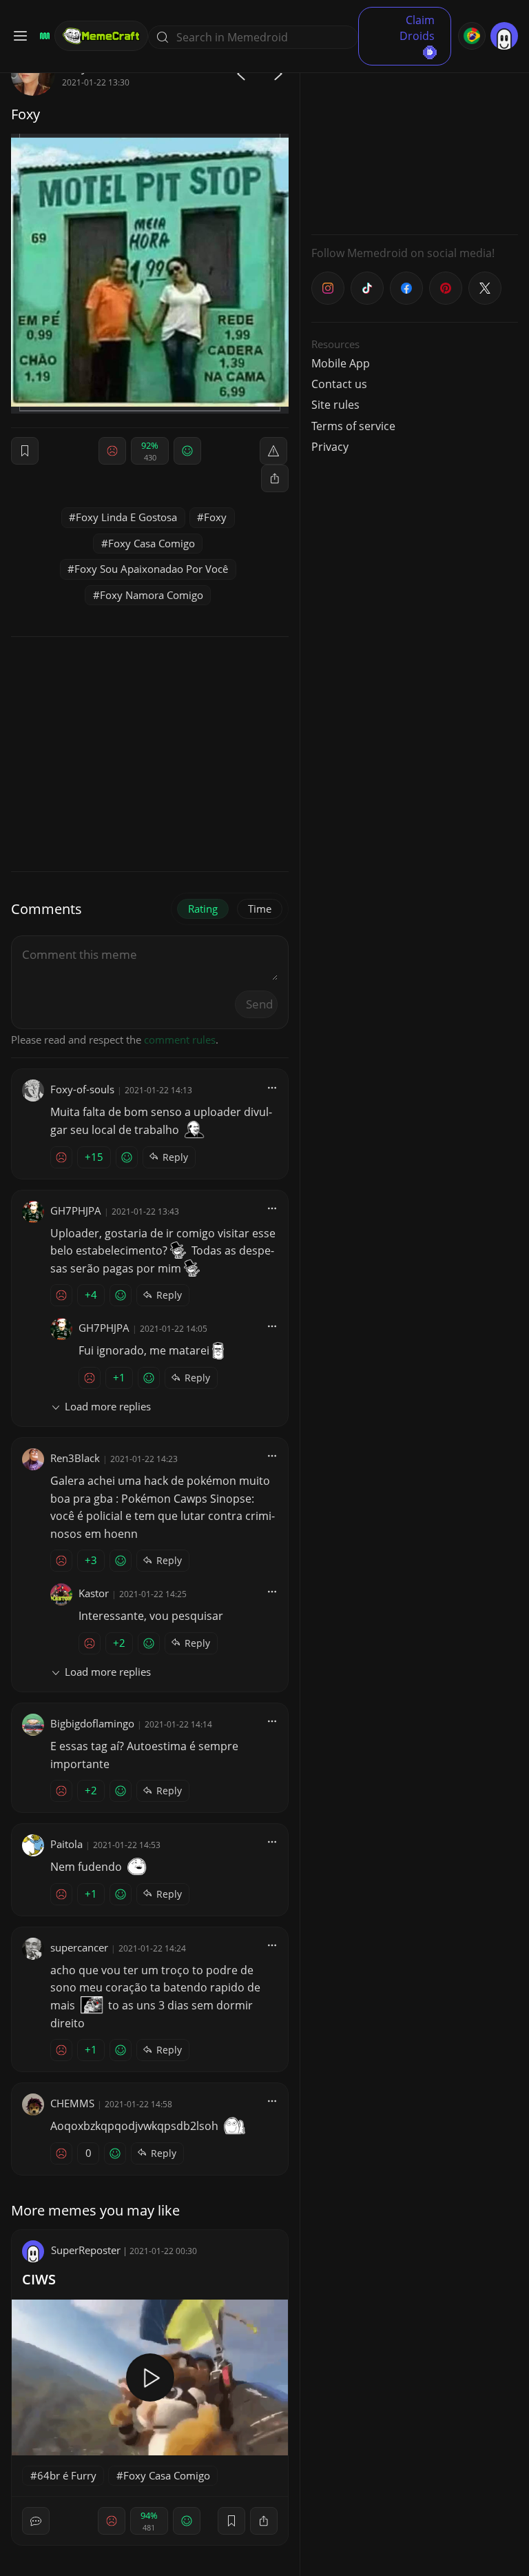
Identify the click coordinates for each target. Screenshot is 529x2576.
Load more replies (108, 1406)
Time (260, 909)
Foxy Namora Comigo (152, 595)
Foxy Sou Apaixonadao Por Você (151, 569)
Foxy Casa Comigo (152, 543)
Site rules (335, 405)
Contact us (339, 384)
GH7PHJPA (76, 1210)
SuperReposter (86, 2250)
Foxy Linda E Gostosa (126, 517)
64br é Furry (67, 2475)
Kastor (94, 1593)
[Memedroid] (43, 36)
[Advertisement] (415, 138)
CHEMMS (72, 2103)
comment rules (180, 1039)
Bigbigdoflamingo (92, 1723)
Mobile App (341, 363)
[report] (273, 451)
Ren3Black (75, 1458)
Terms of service (353, 426)
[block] (275, 478)
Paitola (66, 1844)
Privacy (330, 447)
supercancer (79, 1947)
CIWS (39, 2279)
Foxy (215, 517)
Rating (203, 909)
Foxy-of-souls (82, 1089)
